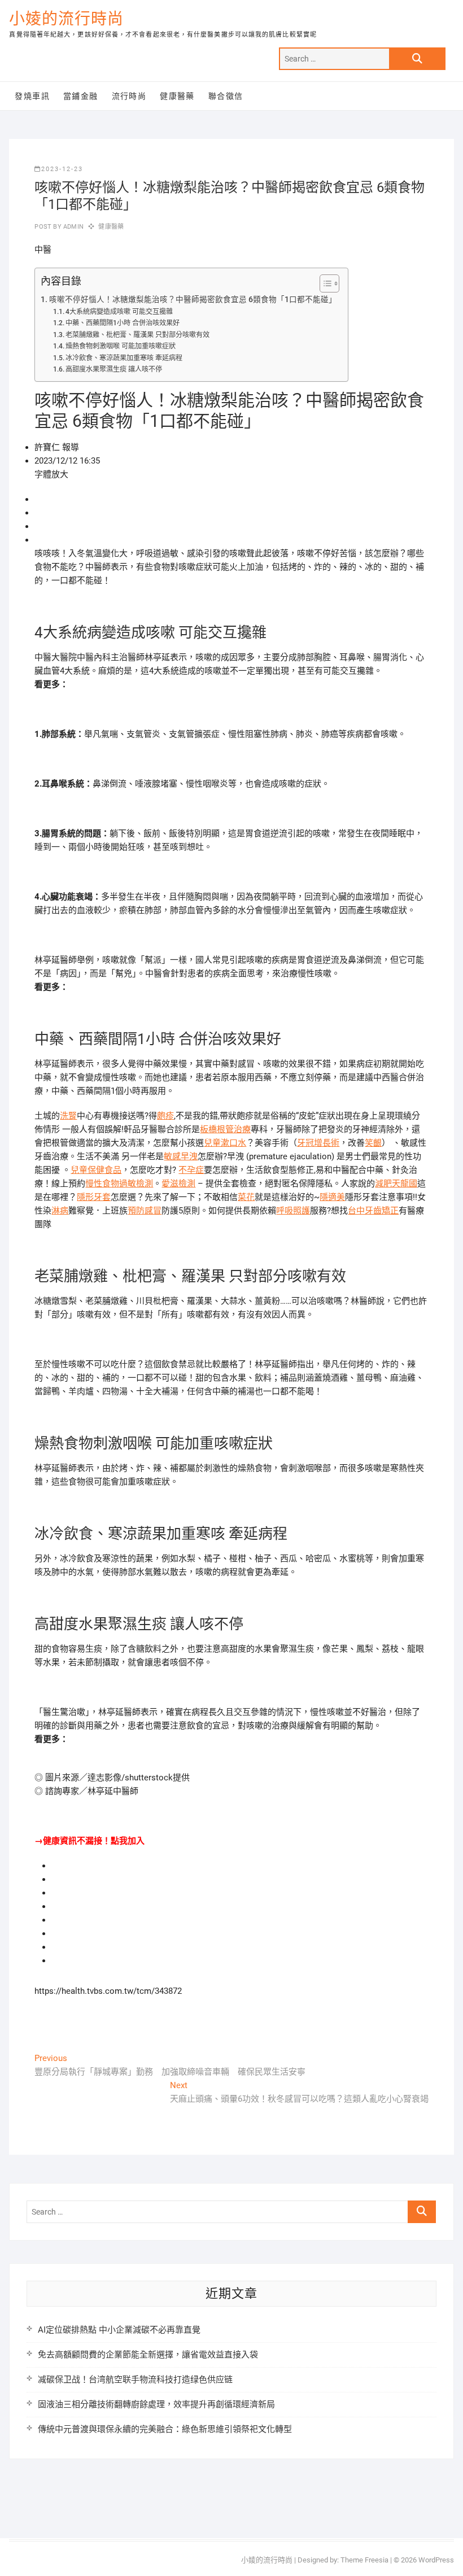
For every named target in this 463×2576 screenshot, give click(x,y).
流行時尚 (129, 96)
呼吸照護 (293, 1211)
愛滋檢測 (178, 1184)
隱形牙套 (94, 1197)
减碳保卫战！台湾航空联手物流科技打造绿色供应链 (135, 2379)
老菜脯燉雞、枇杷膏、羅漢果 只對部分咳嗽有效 (137, 335)
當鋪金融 (81, 96)
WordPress (436, 2560)
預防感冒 (145, 1211)
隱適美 (332, 1197)
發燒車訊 (32, 96)
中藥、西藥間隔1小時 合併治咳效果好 (123, 323)
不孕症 (191, 1170)
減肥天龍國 (396, 1184)
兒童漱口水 (225, 1143)
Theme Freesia (364, 2560)
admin (73, 227)
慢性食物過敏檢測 (119, 1184)
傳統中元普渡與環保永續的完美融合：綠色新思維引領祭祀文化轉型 (165, 2429)
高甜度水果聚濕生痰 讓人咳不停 (114, 369)
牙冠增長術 (318, 1143)
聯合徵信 (226, 96)
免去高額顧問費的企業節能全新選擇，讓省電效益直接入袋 (148, 2355)
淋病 (60, 1211)
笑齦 (373, 1143)
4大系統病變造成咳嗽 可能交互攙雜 (119, 312)
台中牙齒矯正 (373, 1211)
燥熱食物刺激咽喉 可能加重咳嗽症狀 (121, 346)
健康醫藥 (177, 96)
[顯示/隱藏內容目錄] (324, 283)
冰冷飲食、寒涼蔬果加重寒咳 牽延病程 (124, 358)
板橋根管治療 (225, 1129)
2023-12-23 (62, 169)
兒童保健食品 (96, 1170)
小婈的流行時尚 (66, 19)
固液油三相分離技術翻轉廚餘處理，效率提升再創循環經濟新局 (156, 2404)
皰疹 (165, 1116)
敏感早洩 (181, 1156)
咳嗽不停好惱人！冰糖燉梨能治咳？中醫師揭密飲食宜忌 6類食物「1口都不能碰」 (193, 299)
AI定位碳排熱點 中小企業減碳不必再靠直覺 (119, 2330)
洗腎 (68, 1116)
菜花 (246, 1197)
